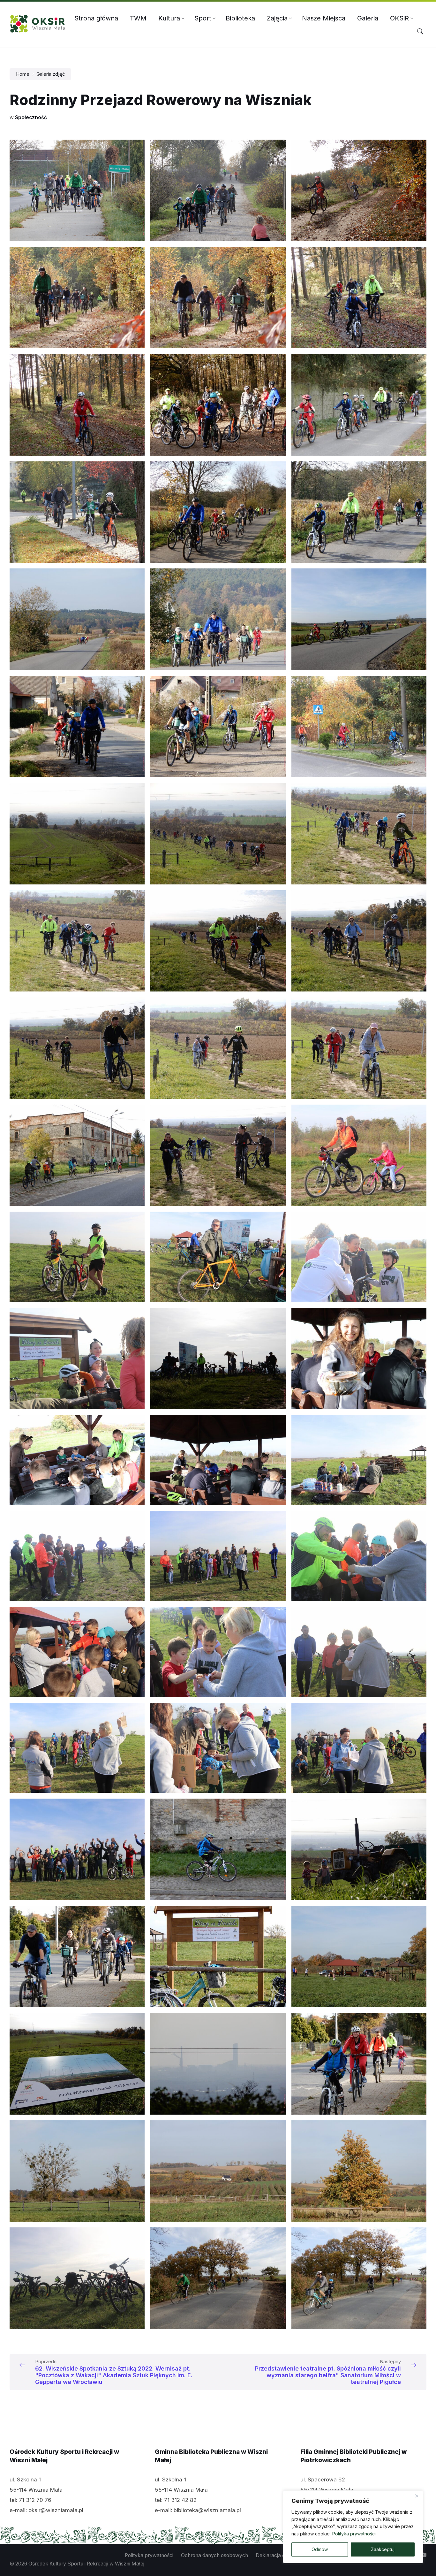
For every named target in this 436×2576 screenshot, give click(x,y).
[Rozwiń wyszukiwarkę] (420, 32)
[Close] (417, 2496)
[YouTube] (423, 2556)
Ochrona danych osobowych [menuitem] (214, 2555)
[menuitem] (96, 18)
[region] (353, 2527)
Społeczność (31, 117)
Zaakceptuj (383, 2549)
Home (23, 74)
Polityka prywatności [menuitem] (149, 2555)
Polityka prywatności (354, 2534)
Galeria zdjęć (51, 74)
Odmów (320, 2549)
